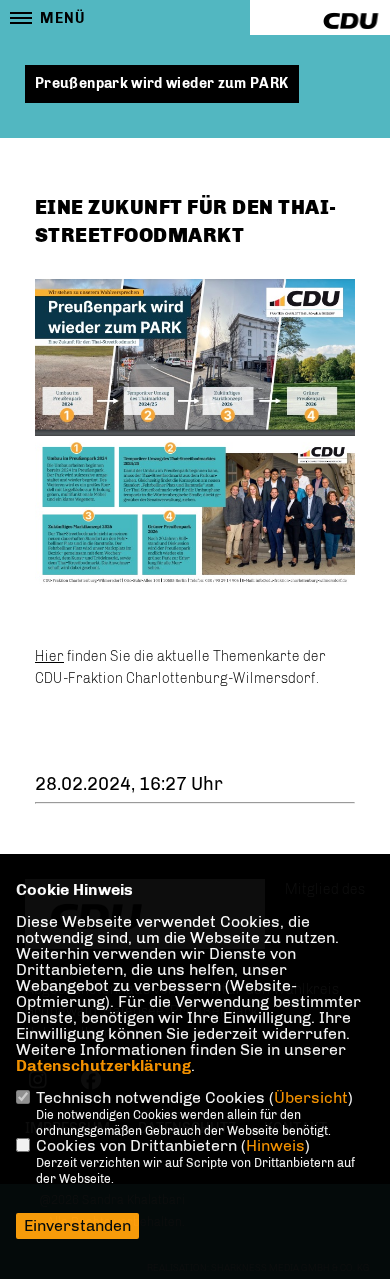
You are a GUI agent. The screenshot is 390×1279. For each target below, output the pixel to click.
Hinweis (275, 1145)
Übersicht (311, 1097)
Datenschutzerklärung (103, 1065)
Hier (49, 656)
